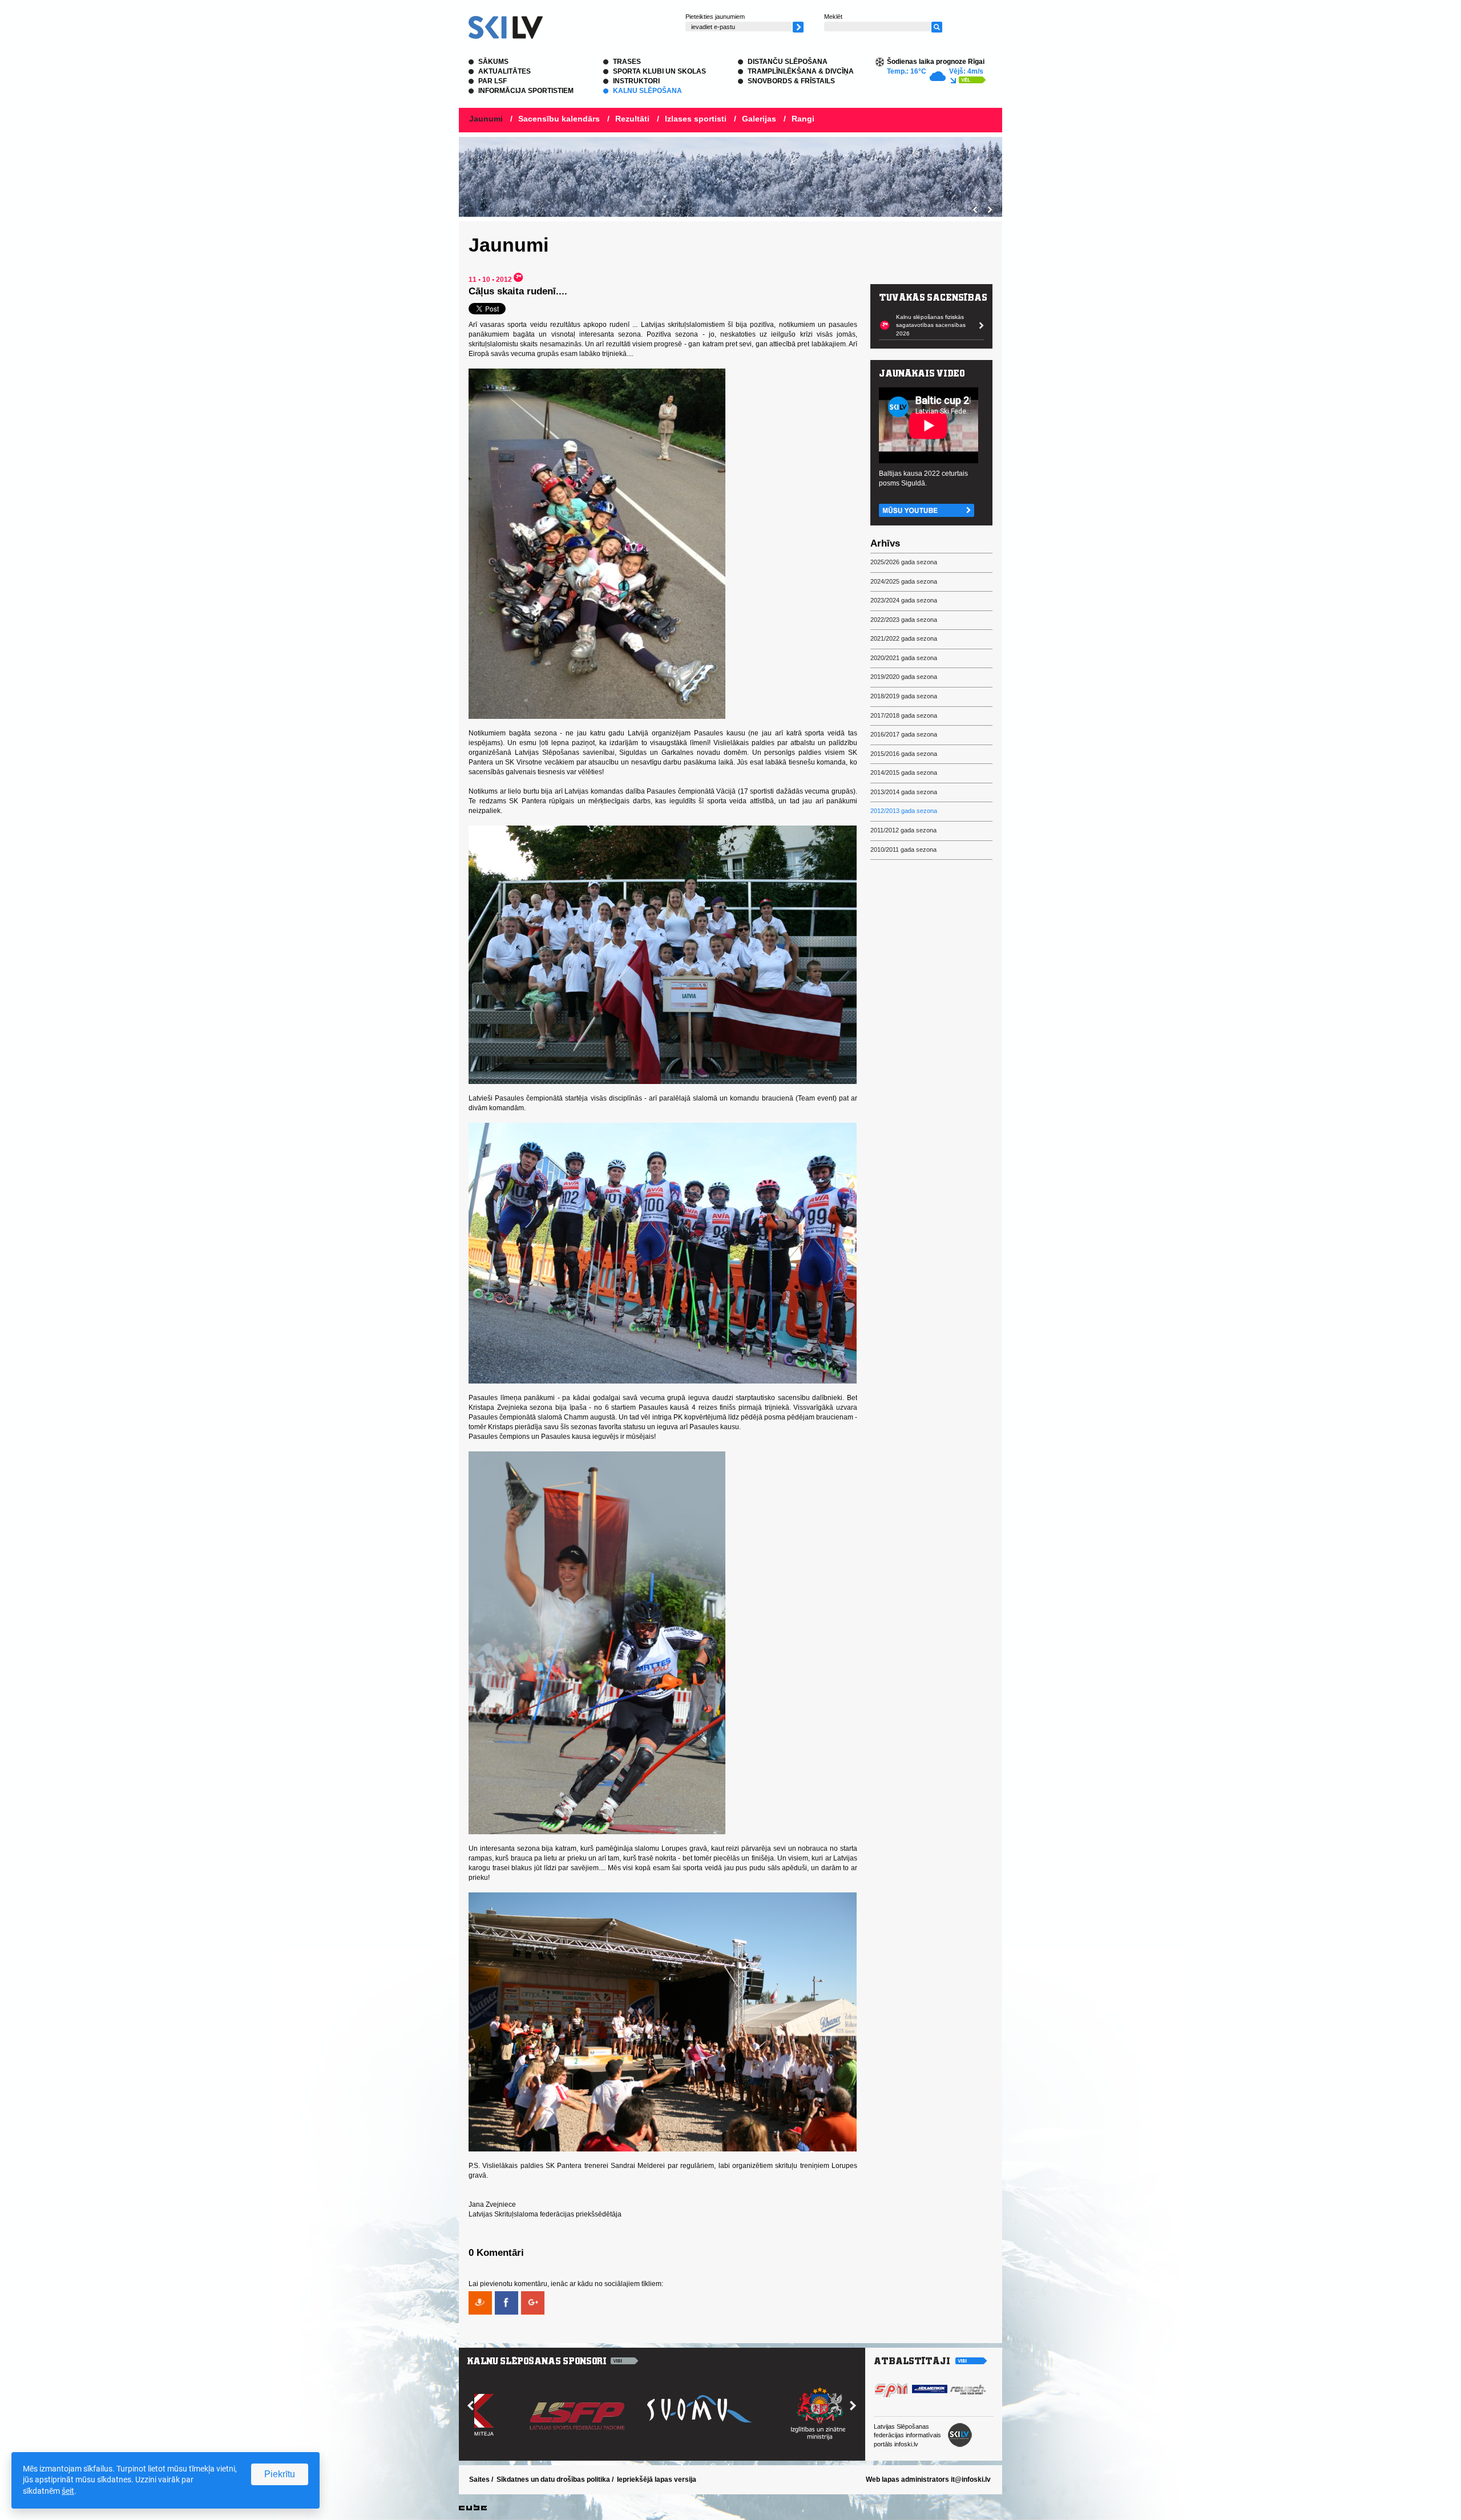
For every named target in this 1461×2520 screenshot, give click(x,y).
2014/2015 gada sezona (904, 772)
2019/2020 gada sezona (904, 677)
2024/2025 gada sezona (904, 581)
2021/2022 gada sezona (904, 638)
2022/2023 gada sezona (904, 620)
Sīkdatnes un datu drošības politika (553, 2479)
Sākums (493, 62)
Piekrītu (280, 2474)
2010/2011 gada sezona (903, 850)
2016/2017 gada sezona (904, 734)
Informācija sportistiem (526, 91)
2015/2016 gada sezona (904, 754)
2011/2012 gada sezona (903, 830)
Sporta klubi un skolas (659, 71)
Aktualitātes (505, 71)
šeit (68, 2491)
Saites (479, 2479)
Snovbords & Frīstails (791, 81)
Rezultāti (632, 119)
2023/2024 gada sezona (904, 600)
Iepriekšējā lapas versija (657, 2479)
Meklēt (833, 17)
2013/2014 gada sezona (904, 792)
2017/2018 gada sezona (904, 715)
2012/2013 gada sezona (904, 811)
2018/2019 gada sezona (904, 696)
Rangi (803, 119)
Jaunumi (486, 119)
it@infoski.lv (971, 2479)
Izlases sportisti (696, 119)
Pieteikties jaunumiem (715, 17)
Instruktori (636, 81)
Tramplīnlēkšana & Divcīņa (801, 71)
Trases (627, 62)
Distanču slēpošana (788, 62)
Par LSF (493, 81)
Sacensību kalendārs (559, 119)
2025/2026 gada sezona (904, 562)
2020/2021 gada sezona (904, 658)
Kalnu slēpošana (647, 91)
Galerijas (759, 119)
